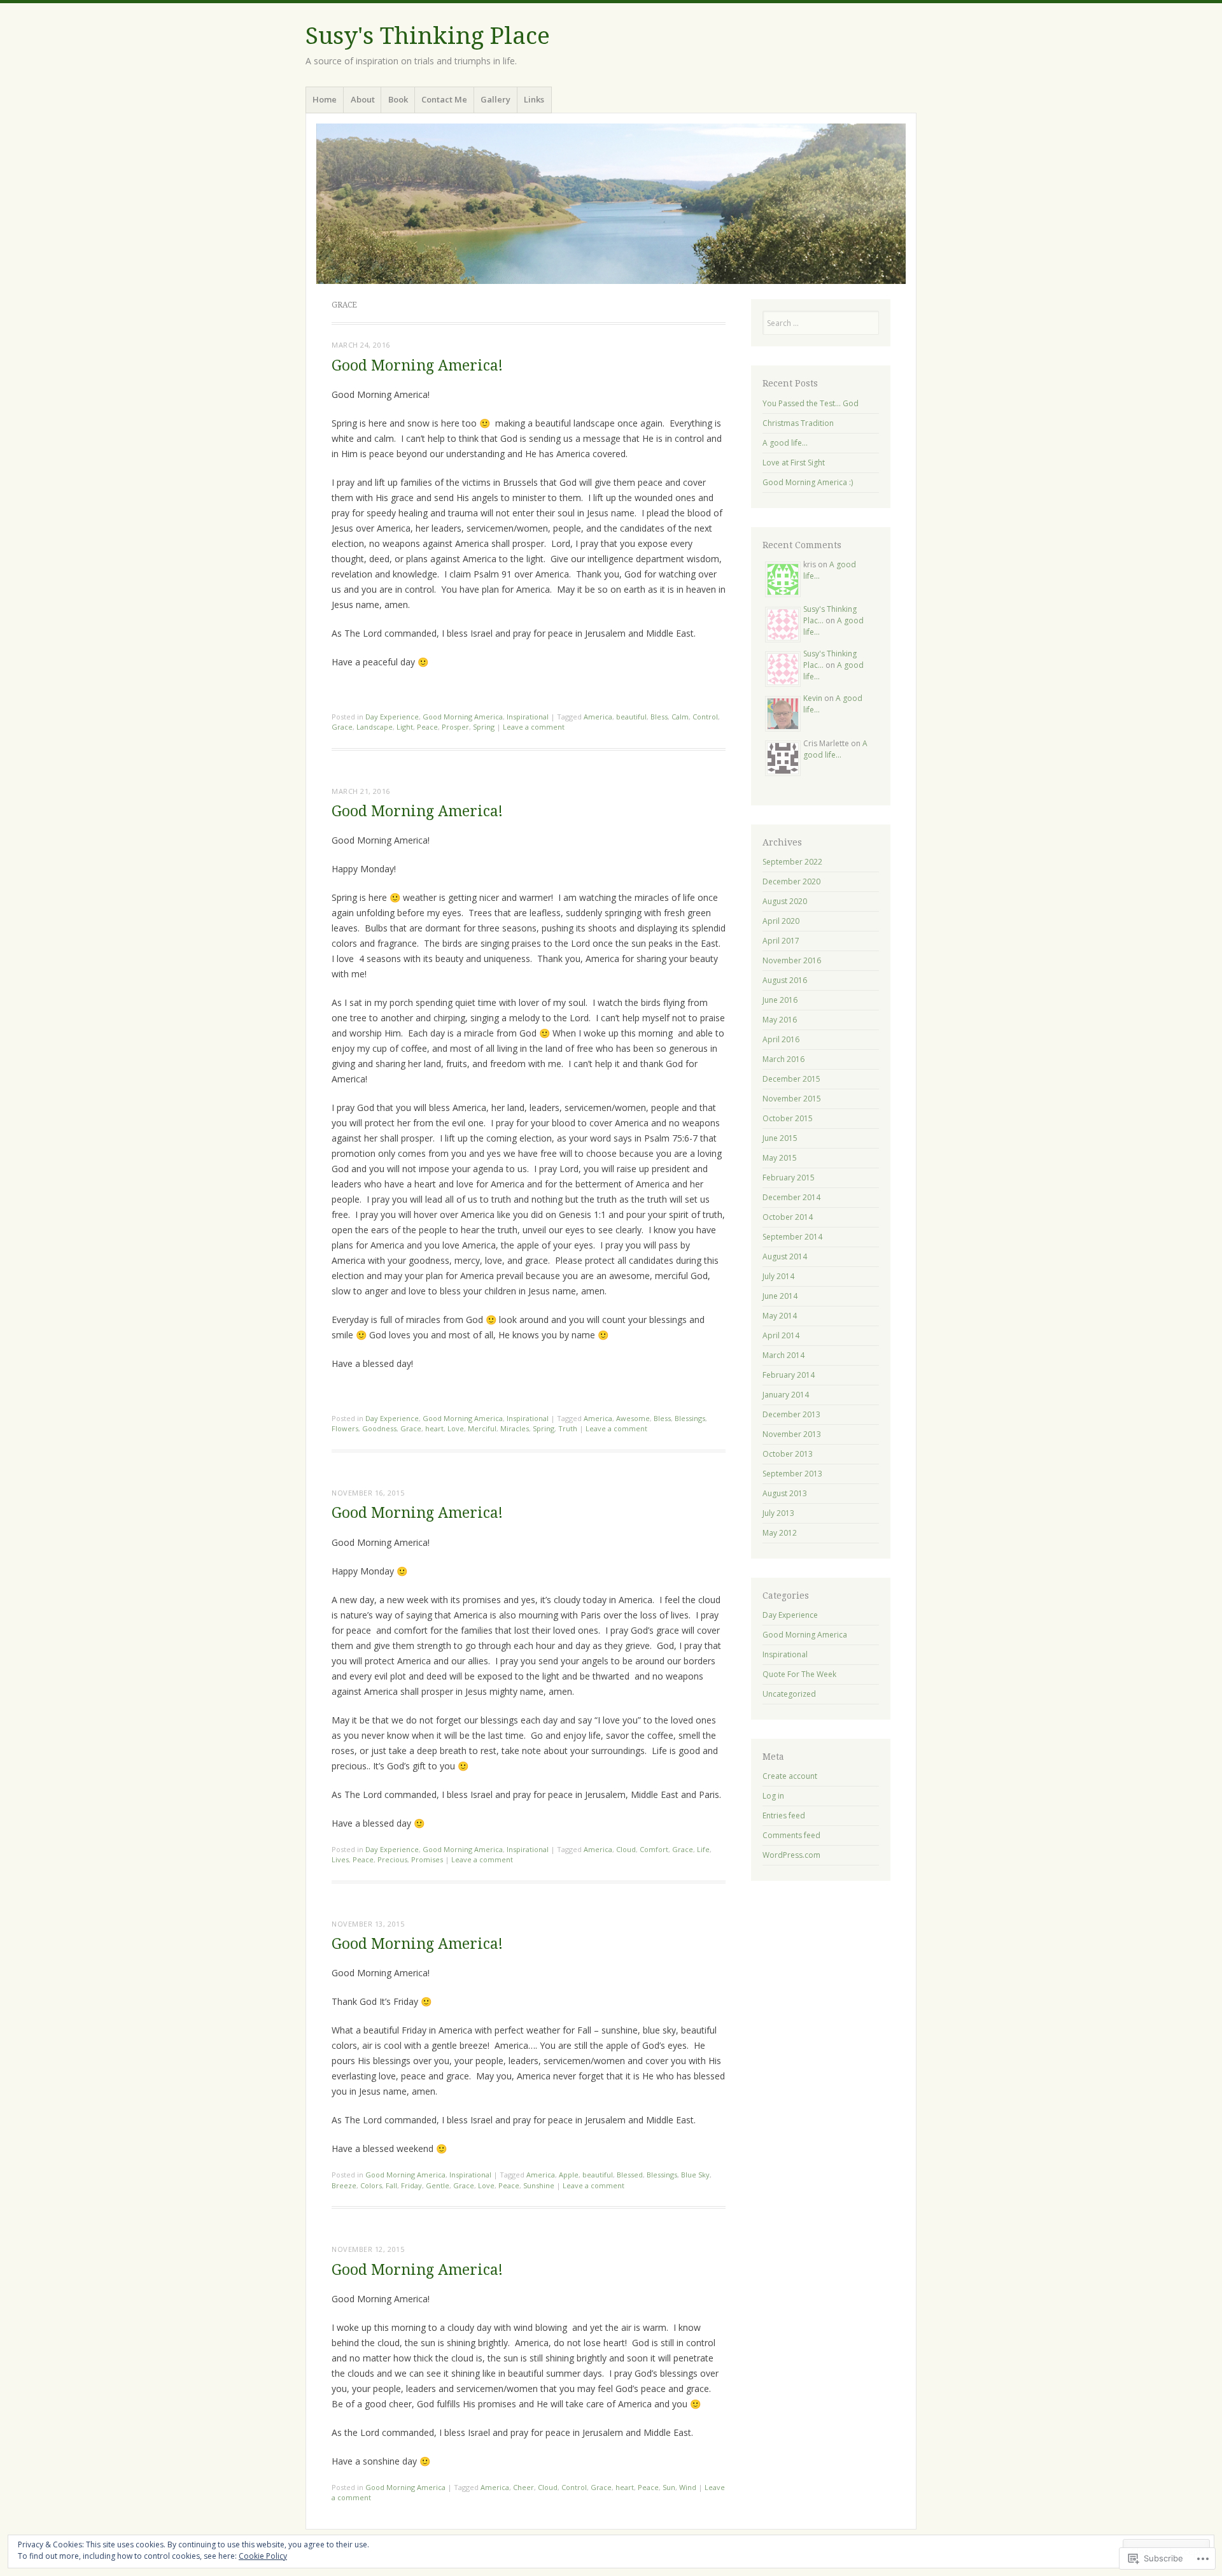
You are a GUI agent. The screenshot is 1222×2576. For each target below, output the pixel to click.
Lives (340, 1859)
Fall (391, 2185)
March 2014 (783, 1355)
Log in (773, 1796)
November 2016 (792, 960)
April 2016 (781, 1039)
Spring (484, 727)
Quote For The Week (799, 1674)
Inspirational (528, 717)
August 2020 (785, 901)
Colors (371, 2185)
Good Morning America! (417, 366)
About (363, 99)
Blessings (690, 1418)
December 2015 (791, 1079)
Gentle (438, 2185)
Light (405, 727)
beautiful (631, 717)
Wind (688, 2487)
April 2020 (781, 921)
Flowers (345, 1428)
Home (325, 99)
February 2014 (789, 1375)
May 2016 (780, 1020)
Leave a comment (534, 727)
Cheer (523, 2487)
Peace (427, 727)
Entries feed (784, 1815)
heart (434, 1428)
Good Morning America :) (808, 482)
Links (534, 99)
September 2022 (792, 862)
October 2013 (788, 1454)
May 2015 (780, 1158)
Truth (568, 1428)
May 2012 (780, 1533)
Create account (790, 1776)
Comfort (654, 1849)
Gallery (495, 99)
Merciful (482, 1428)
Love (456, 1428)
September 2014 (792, 1237)
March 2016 (783, 1059)
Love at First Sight (794, 463)
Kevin (813, 698)
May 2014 (780, 1316)
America (598, 717)
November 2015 (792, 1099)
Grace (342, 727)
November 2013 (792, 1434)
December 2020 (791, 881)
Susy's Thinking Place (428, 36)
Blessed (630, 2175)
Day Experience (392, 717)
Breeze (344, 2185)
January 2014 (786, 1395)
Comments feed (791, 1835)
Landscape (375, 727)
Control (705, 717)
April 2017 (781, 941)
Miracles (515, 1428)
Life (703, 1849)
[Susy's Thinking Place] (611, 204)
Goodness (379, 1428)
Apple (569, 2175)
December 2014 (791, 1197)
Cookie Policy (263, 2556)
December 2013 (791, 1414)
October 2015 (788, 1118)
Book (398, 99)
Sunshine (539, 2185)
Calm (680, 717)
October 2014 (788, 1217)
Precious (392, 1859)
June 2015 (780, 1138)
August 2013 (785, 1493)
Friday (411, 2185)
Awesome (633, 1418)
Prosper (455, 727)
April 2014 (781, 1335)
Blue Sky (695, 2175)
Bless (659, 717)
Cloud (626, 1849)
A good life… (785, 443)
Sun (669, 2487)
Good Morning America (463, 717)
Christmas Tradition (798, 423)
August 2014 (785, 1256)
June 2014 (780, 1296)
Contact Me (444, 99)
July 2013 (778, 1513)
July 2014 (778, 1276)
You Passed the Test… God (811, 403)
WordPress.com (791, 1855)
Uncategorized (789, 1694)
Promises (427, 1859)
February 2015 (789, 1178)
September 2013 (792, 1474)
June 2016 (780, 1000)
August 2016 (785, 980)
